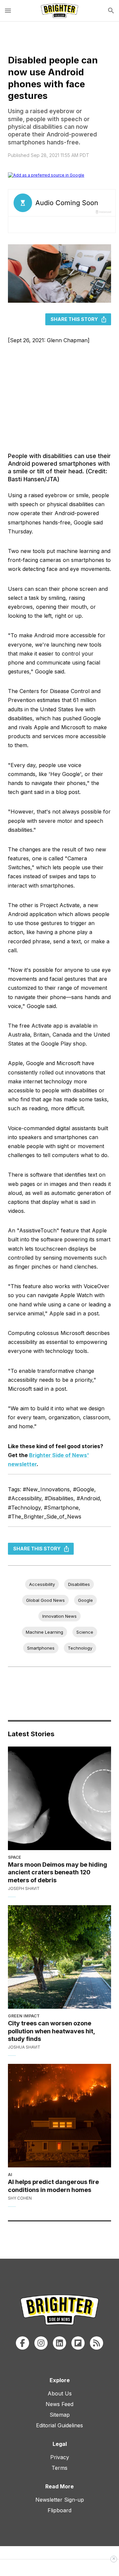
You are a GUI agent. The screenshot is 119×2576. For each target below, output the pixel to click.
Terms (59, 2468)
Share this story (74, 319)
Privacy (60, 2457)
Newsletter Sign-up (60, 2500)
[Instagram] (41, 2343)
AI (10, 2175)
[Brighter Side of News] (59, 11)
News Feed (59, 2404)
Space (15, 1857)
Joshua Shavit (24, 2047)
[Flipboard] (78, 2343)
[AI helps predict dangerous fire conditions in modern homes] (59, 2116)
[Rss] (97, 2343)
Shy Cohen (20, 2198)
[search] (111, 11)
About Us (60, 2393)
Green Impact (24, 2016)
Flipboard (59, 2510)
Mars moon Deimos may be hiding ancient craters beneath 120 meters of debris (58, 1872)
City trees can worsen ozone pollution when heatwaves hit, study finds (51, 2031)
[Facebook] (22, 2343)
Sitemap (60, 2415)
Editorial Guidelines (59, 2425)
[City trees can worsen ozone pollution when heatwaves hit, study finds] (59, 1957)
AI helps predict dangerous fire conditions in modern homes (53, 2186)
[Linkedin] (59, 2343)
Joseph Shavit (24, 1888)
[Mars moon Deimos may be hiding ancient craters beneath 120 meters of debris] (59, 1798)
